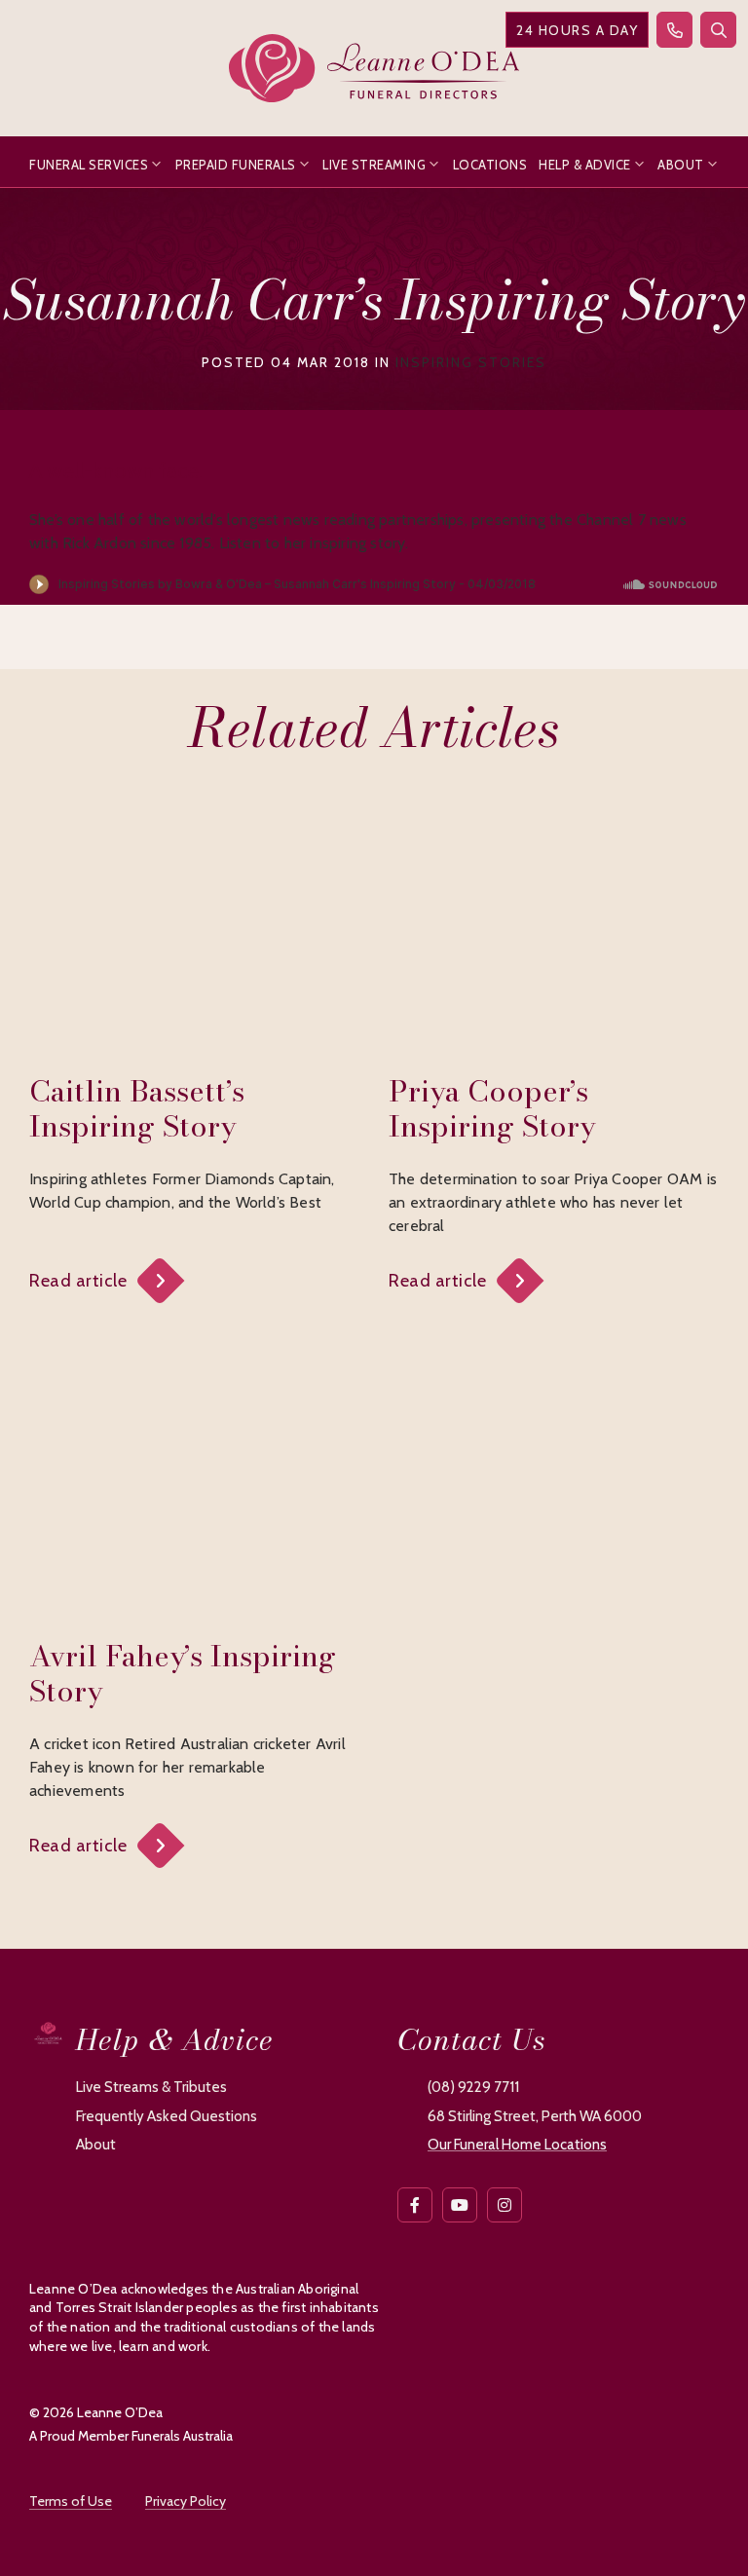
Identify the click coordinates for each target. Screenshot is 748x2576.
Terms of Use (71, 2501)
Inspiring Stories (471, 362)
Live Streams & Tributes (151, 2087)
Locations (490, 165)
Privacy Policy (186, 2501)
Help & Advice (585, 165)
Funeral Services (89, 165)
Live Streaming (374, 165)
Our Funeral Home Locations (517, 2145)
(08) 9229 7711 (473, 2087)
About (681, 165)
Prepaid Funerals (236, 165)
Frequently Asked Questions (167, 2116)
